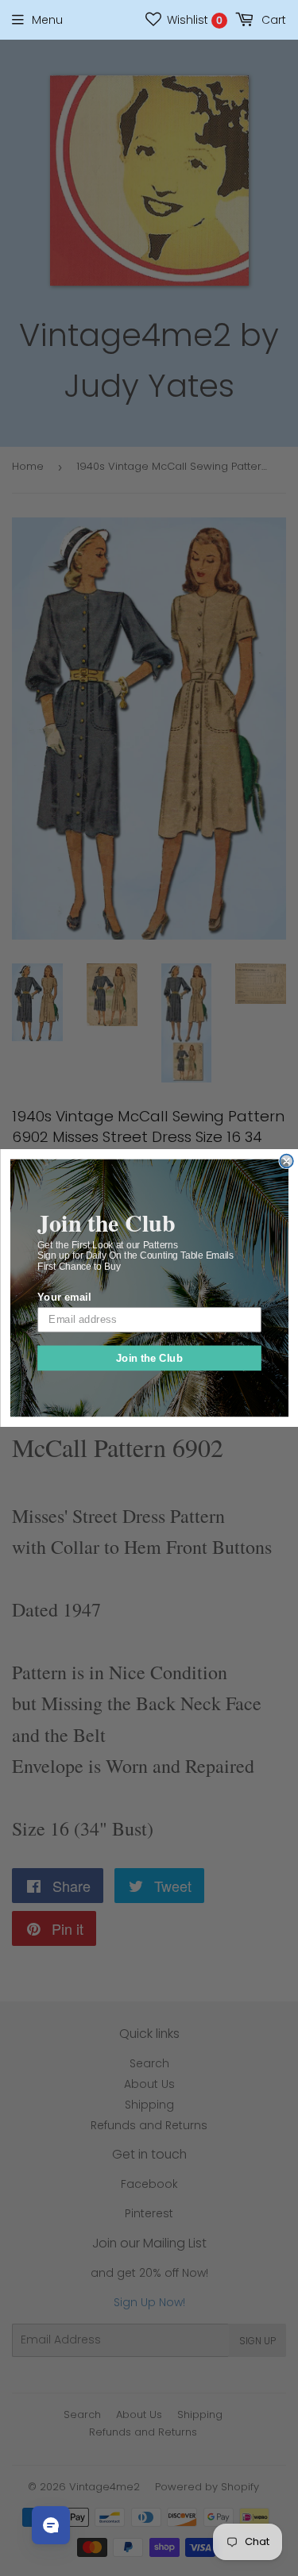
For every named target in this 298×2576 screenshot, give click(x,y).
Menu (47, 20)
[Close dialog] (286, 1161)
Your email (64, 1297)
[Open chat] (51, 2525)
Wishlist (193, 20)
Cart (272, 20)
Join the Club (149, 1358)
